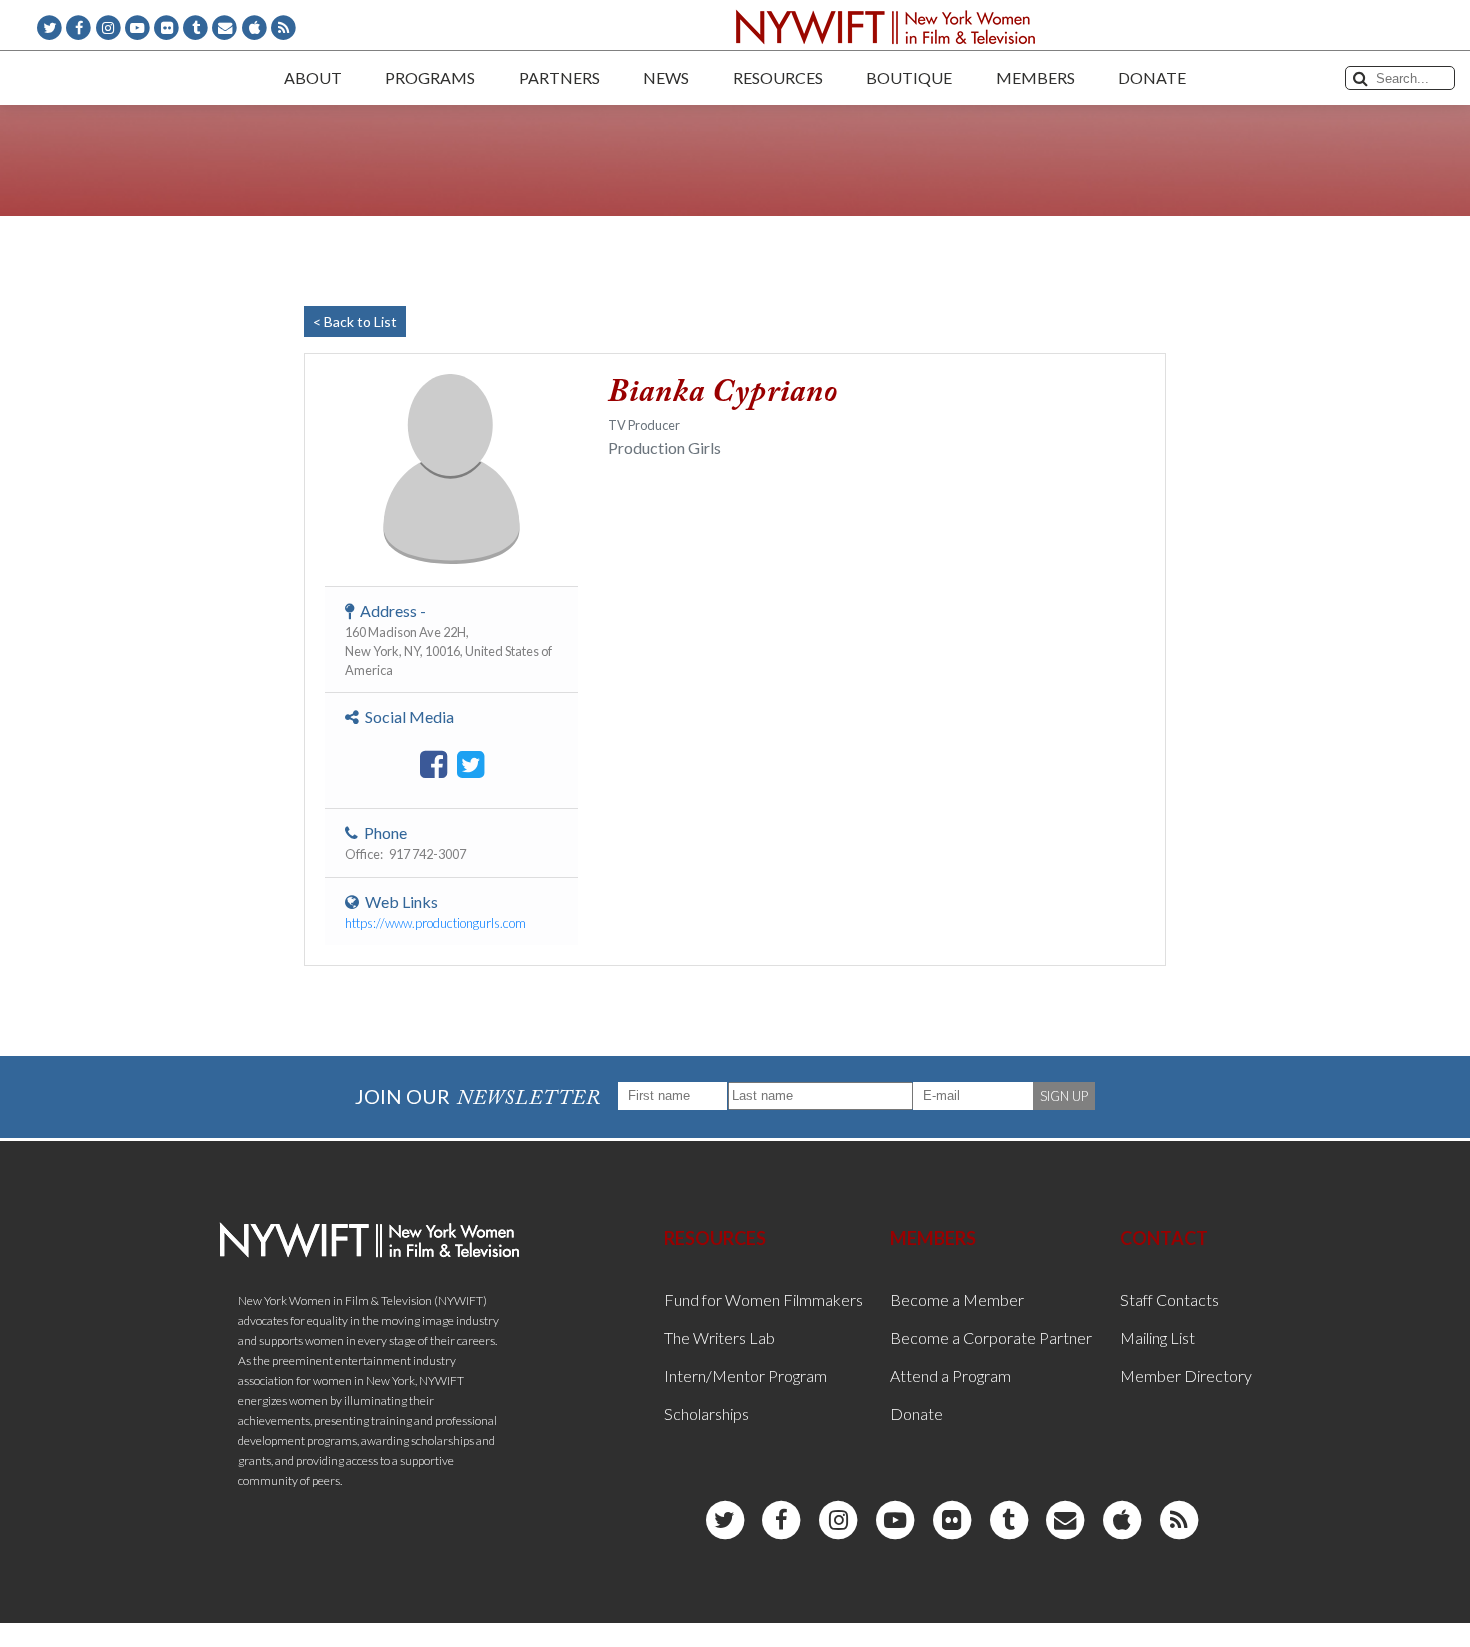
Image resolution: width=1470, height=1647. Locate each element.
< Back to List (355, 321)
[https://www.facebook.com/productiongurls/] (433, 765)
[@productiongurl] (470, 765)
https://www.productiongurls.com (435, 923)
